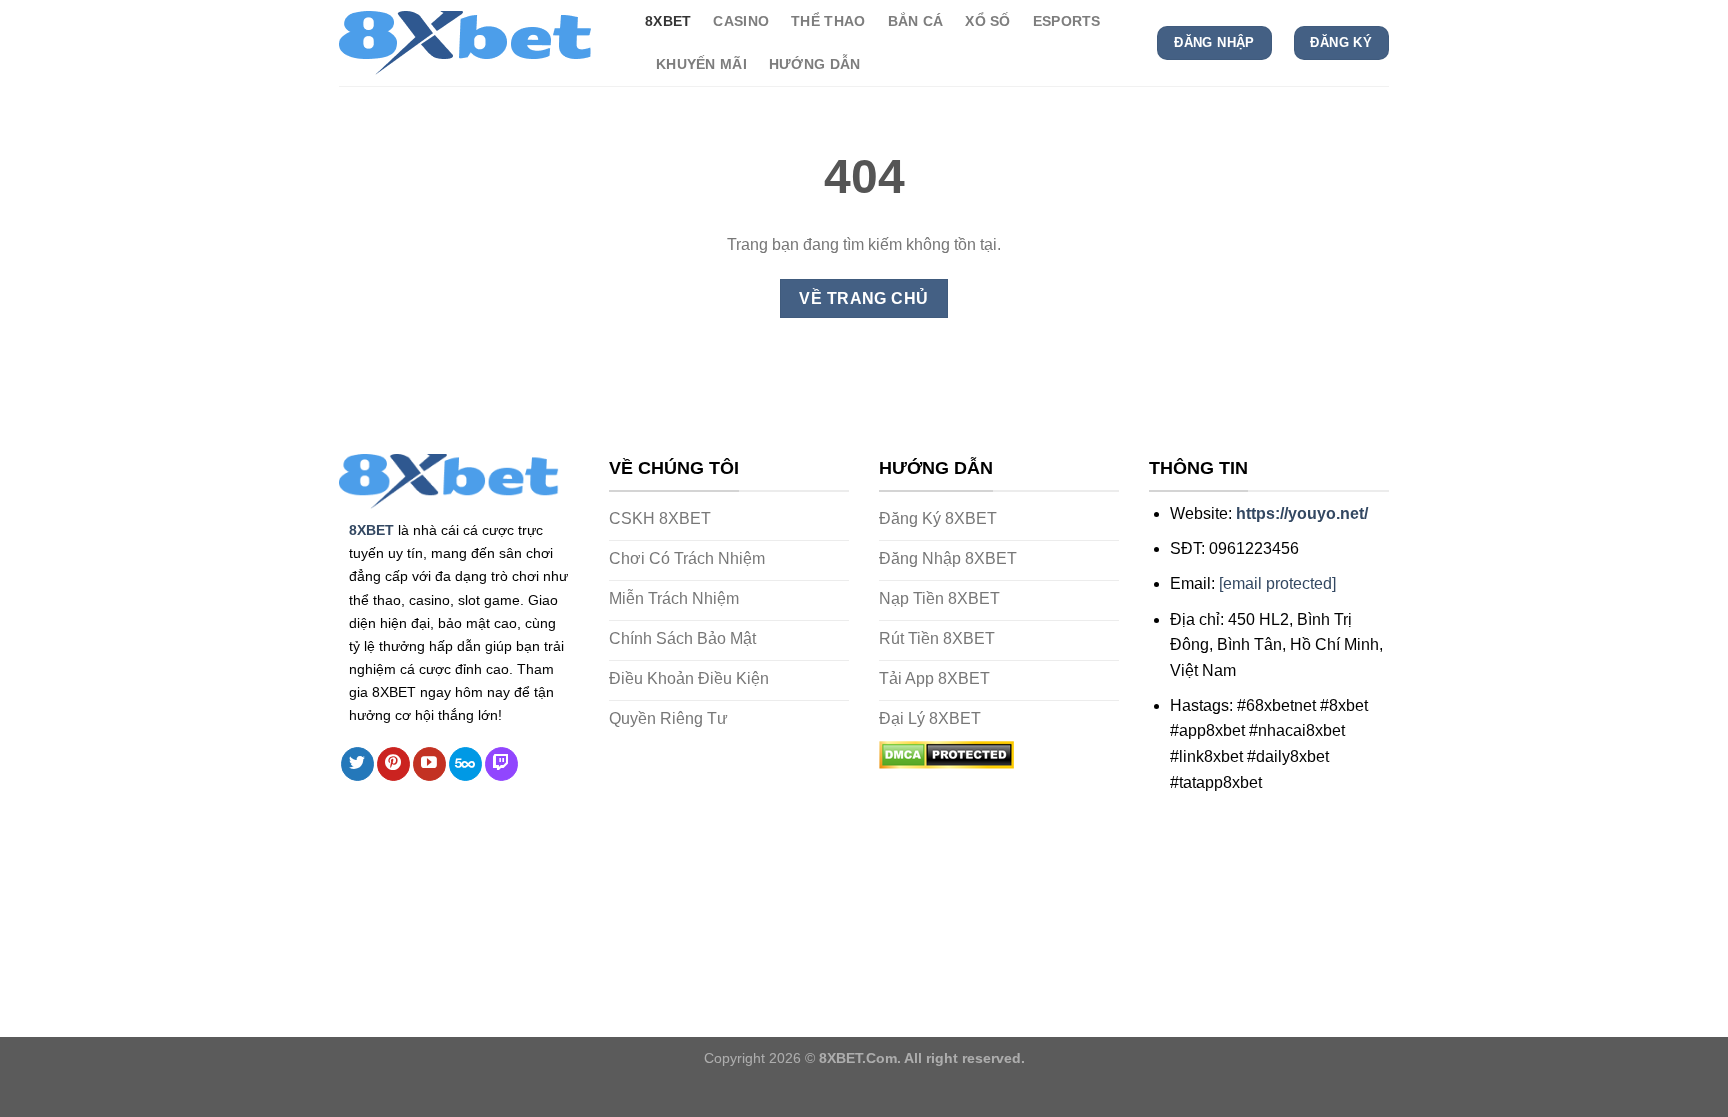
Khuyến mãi (701, 64)
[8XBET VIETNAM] (477, 43)
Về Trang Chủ (864, 298)
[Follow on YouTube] (429, 764)
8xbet (668, 21)
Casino (741, 21)
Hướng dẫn (815, 64)
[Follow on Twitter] (357, 764)
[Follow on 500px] (465, 764)
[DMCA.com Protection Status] (946, 753)
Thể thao (828, 21)
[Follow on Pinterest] (393, 764)
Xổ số (987, 21)
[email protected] (1277, 583)
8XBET (371, 530)
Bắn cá (916, 21)
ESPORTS (1067, 21)
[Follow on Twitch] (501, 764)
